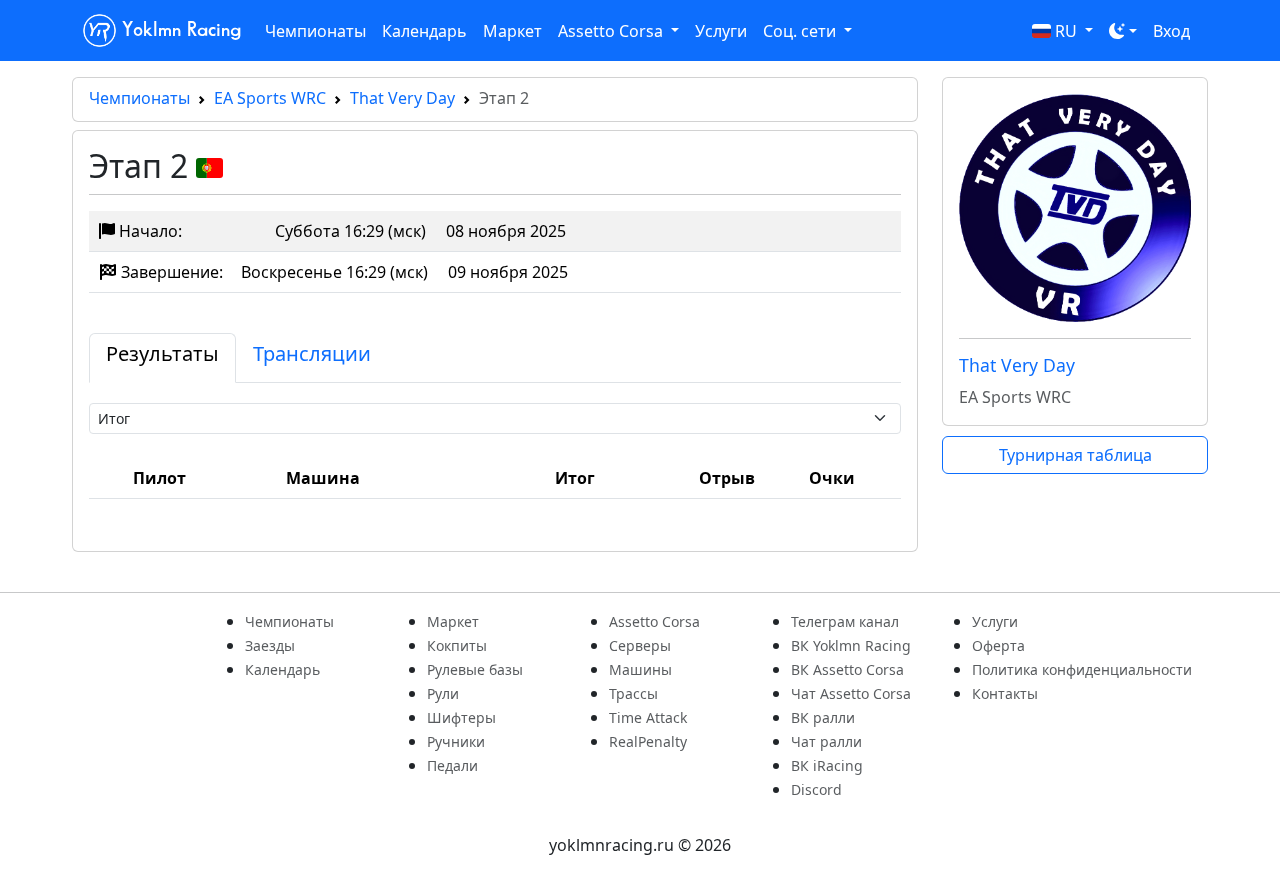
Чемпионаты (315, 31)
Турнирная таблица (1075, 455)
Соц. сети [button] (801, 31)
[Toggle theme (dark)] (1123, 31)
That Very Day (402, 98)
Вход (1171, 31)
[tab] (162, 358)
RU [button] (1066, 31)
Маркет (512, 31)
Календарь (424, 31)
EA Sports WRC (270, 98)
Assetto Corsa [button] (612, 31)
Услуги (721, 31)
